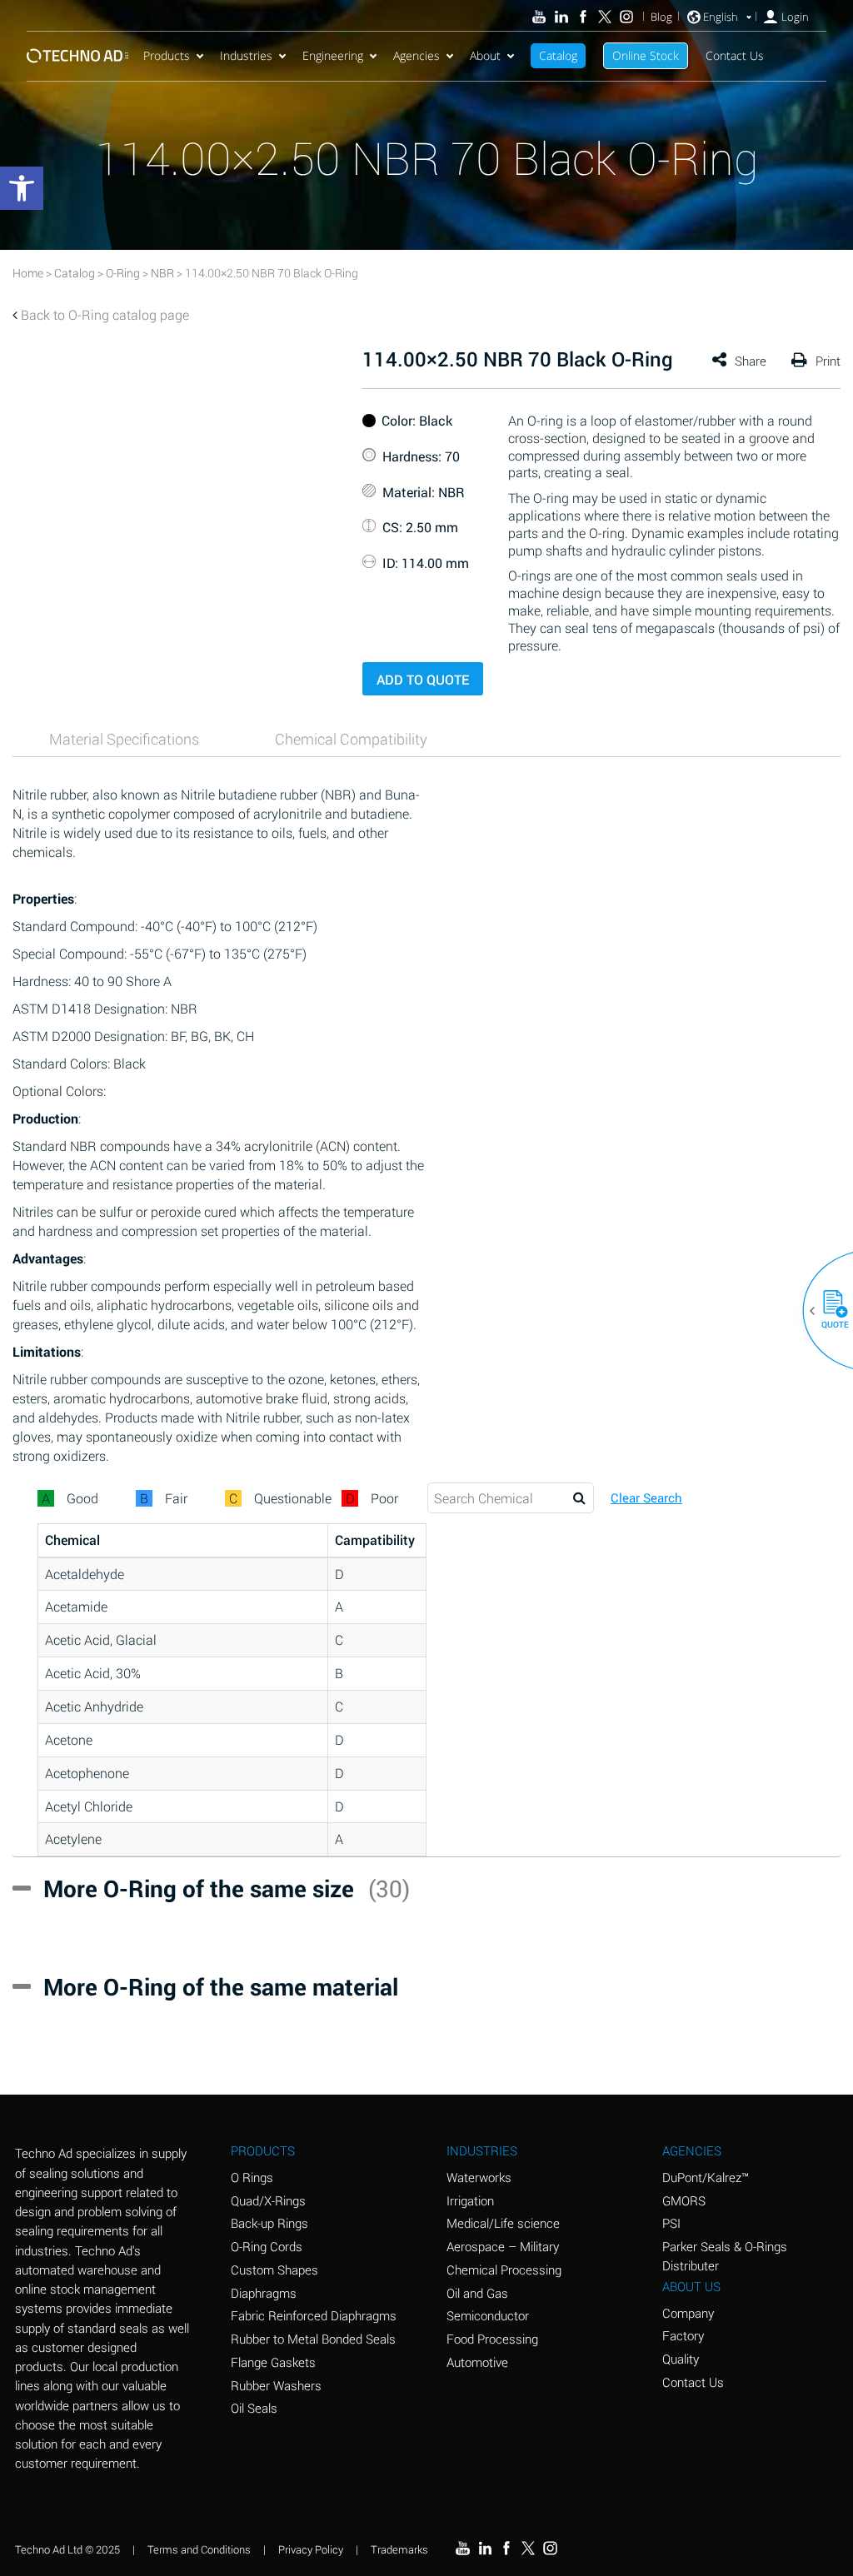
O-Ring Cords (267, 2246)
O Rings (252, 2177)
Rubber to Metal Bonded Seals (313, 2339)
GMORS (684, 2200)
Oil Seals (254, 2408)
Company (688, 2313)
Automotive (477, 2362)
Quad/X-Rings (268, 2200)
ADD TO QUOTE (423, 679)
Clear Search (646, 1498)
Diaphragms (264, 2293)
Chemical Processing (504, 2270)
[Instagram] (626, 17)
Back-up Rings (269, 2223)
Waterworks (479, 2177)
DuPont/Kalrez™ (706, 2177)
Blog (661, 17)
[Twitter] (605, 17)
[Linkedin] (561, 17)
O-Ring (123, 273)
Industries (246, 55)
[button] (829, 1311)
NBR (162, 273)
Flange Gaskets (273, 2362)
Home (28, 273)
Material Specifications (124, 739)
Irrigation (470, 2200)
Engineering (333, 55)
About (485, 55)
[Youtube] (539, 17)
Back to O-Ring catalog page (105, 314)
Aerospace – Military (503, 2246)
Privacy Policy (311, 2549)
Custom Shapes (274, 2270)
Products (167, 55)
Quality (681, 2359)
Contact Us (735, 55)
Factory (683, 2335)
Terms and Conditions (199, 2549)
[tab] (124, 739)
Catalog (558, 55)
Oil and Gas (477, 2293)
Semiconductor (488, 2315)
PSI (671, 2223)
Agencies (417, 55)
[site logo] (77, 55)
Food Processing (492, 2339)
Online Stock (646, 55)
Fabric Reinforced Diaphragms (314, 2315)
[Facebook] (583, 17)
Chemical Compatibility (351, 739)
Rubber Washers (276, 2385)
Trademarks (399, 2549)
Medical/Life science (503, 2223)
